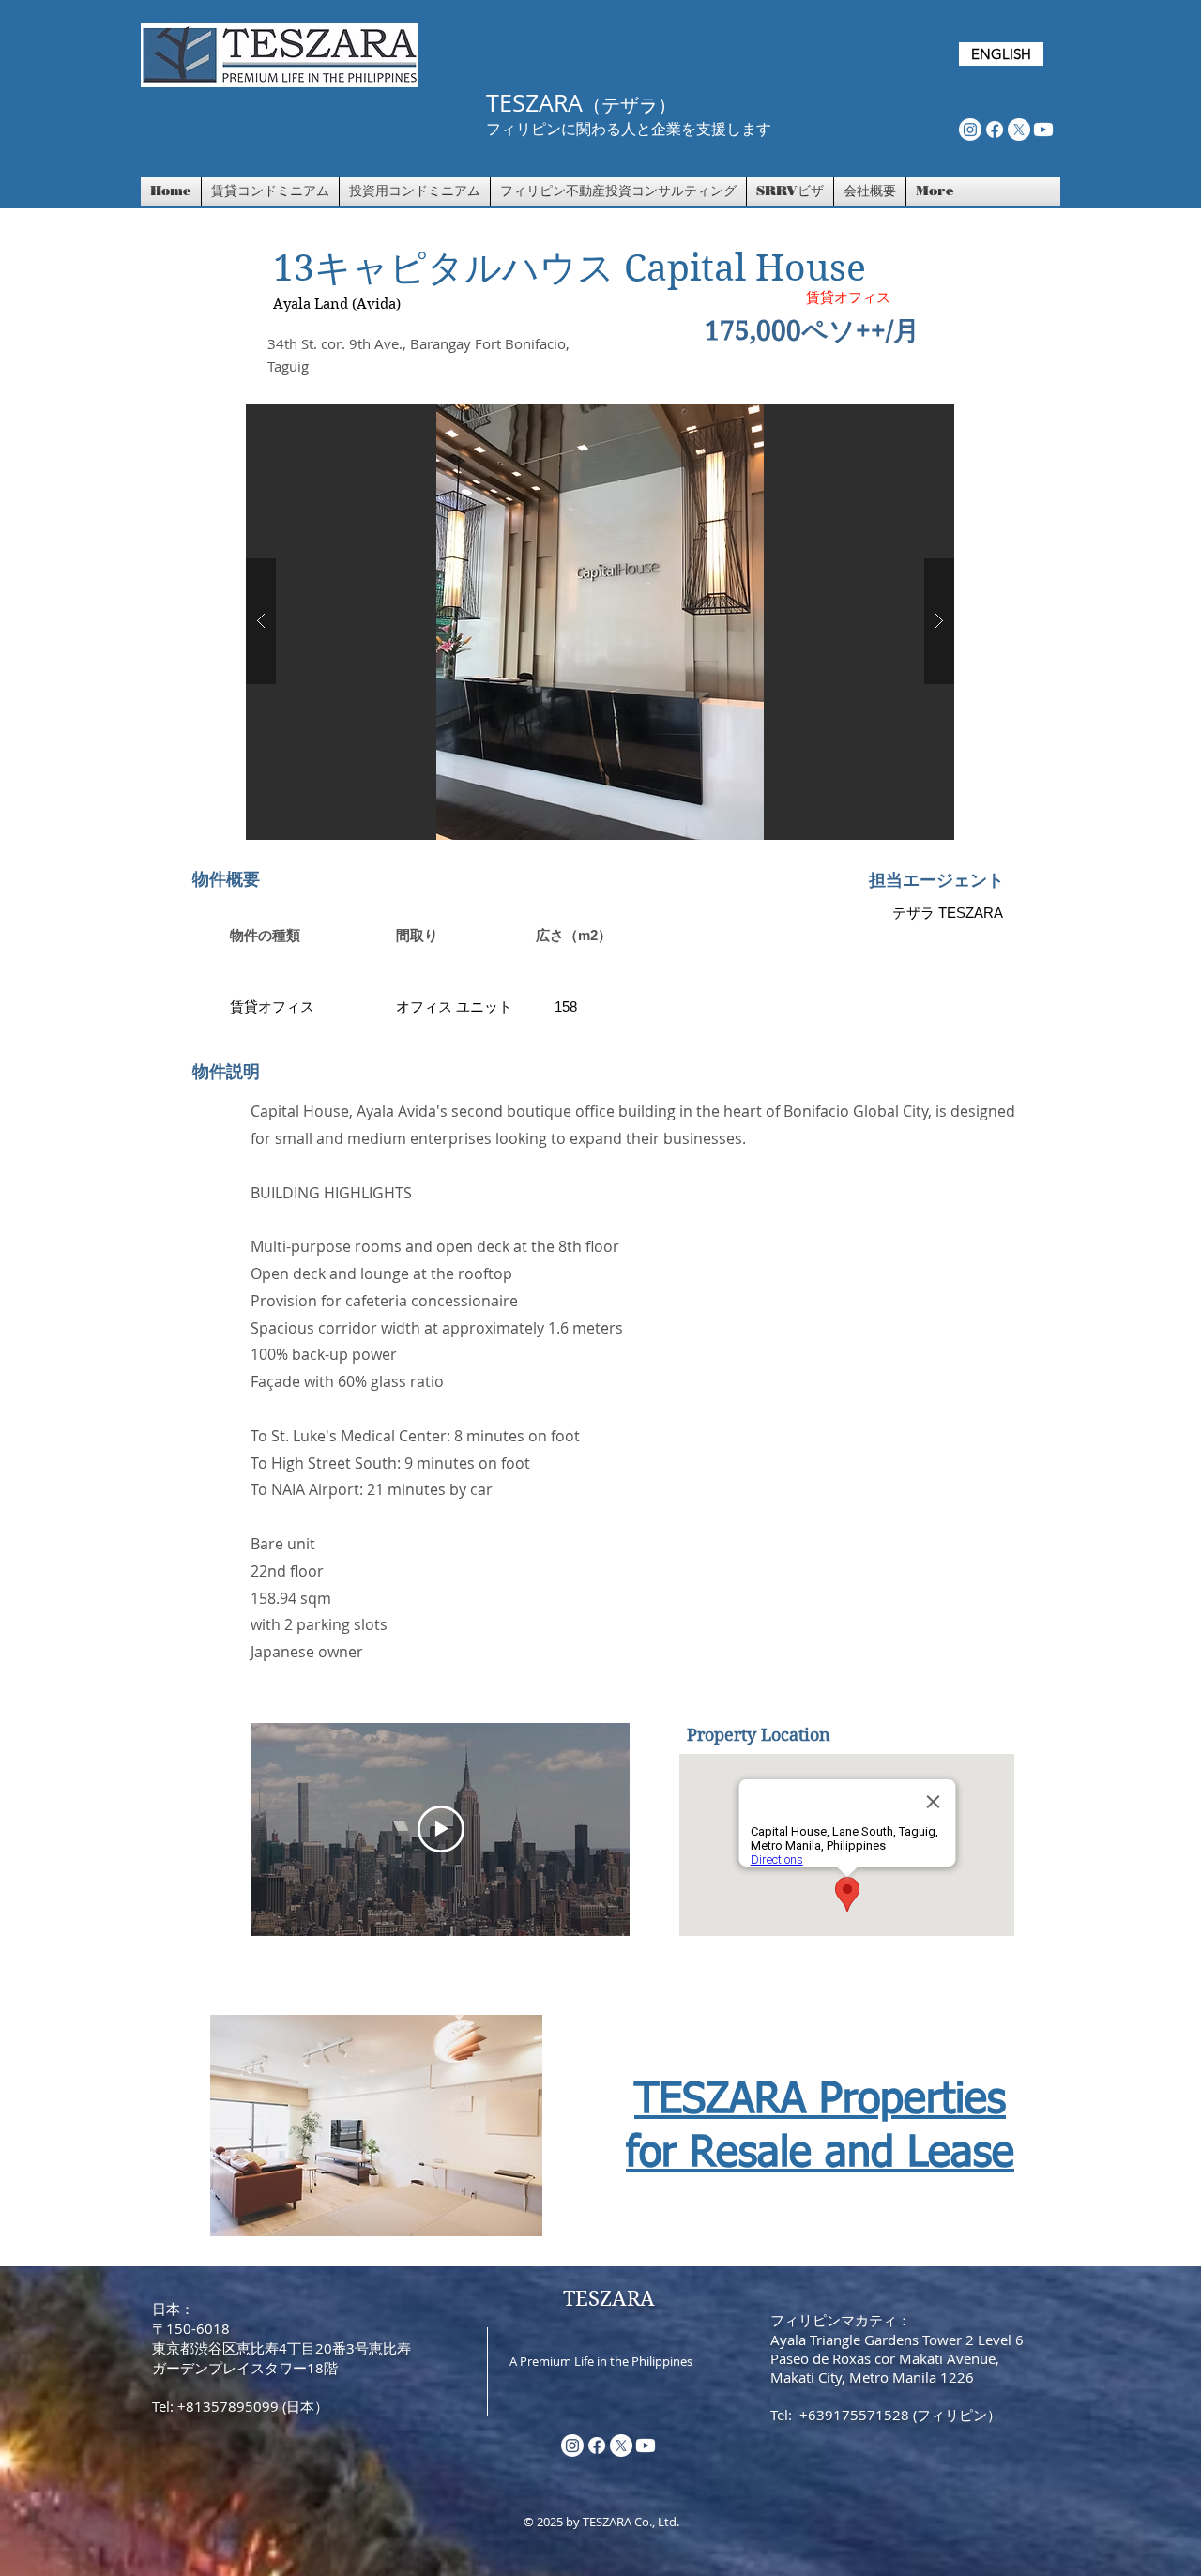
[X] (1019, 130)
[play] (910, 419)
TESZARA (609, 2298)
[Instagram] (970, 130)
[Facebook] (995, 130)
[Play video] (441, 1829)
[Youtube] (1043, 130)
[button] (600, 622)
